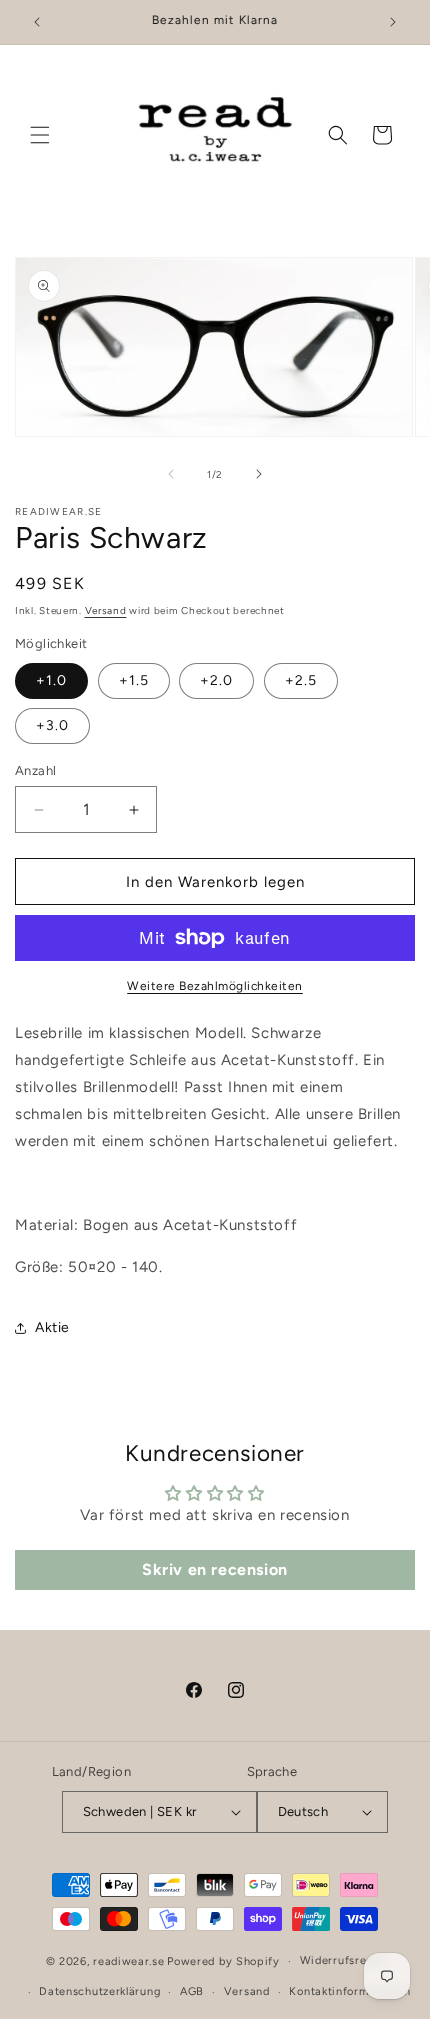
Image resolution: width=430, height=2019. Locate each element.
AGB (192, 1991)
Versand (106, 610)
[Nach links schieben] (171, 474)
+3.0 (52, 725)
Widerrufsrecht (342, 1960)
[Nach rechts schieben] (259, 474)
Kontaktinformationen (349, 1991)
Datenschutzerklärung (99, 1991)
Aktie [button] (52, 1327)
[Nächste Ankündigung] (393, 22)
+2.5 (301, 680)
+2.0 (216, 680)
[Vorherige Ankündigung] (37, 22)
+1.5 (134, 680)
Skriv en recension (215, 1569)
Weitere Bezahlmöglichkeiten (215, 986)
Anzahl (35, 770)
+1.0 (51, 680)
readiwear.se (128, 1961)
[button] (40, 135)
